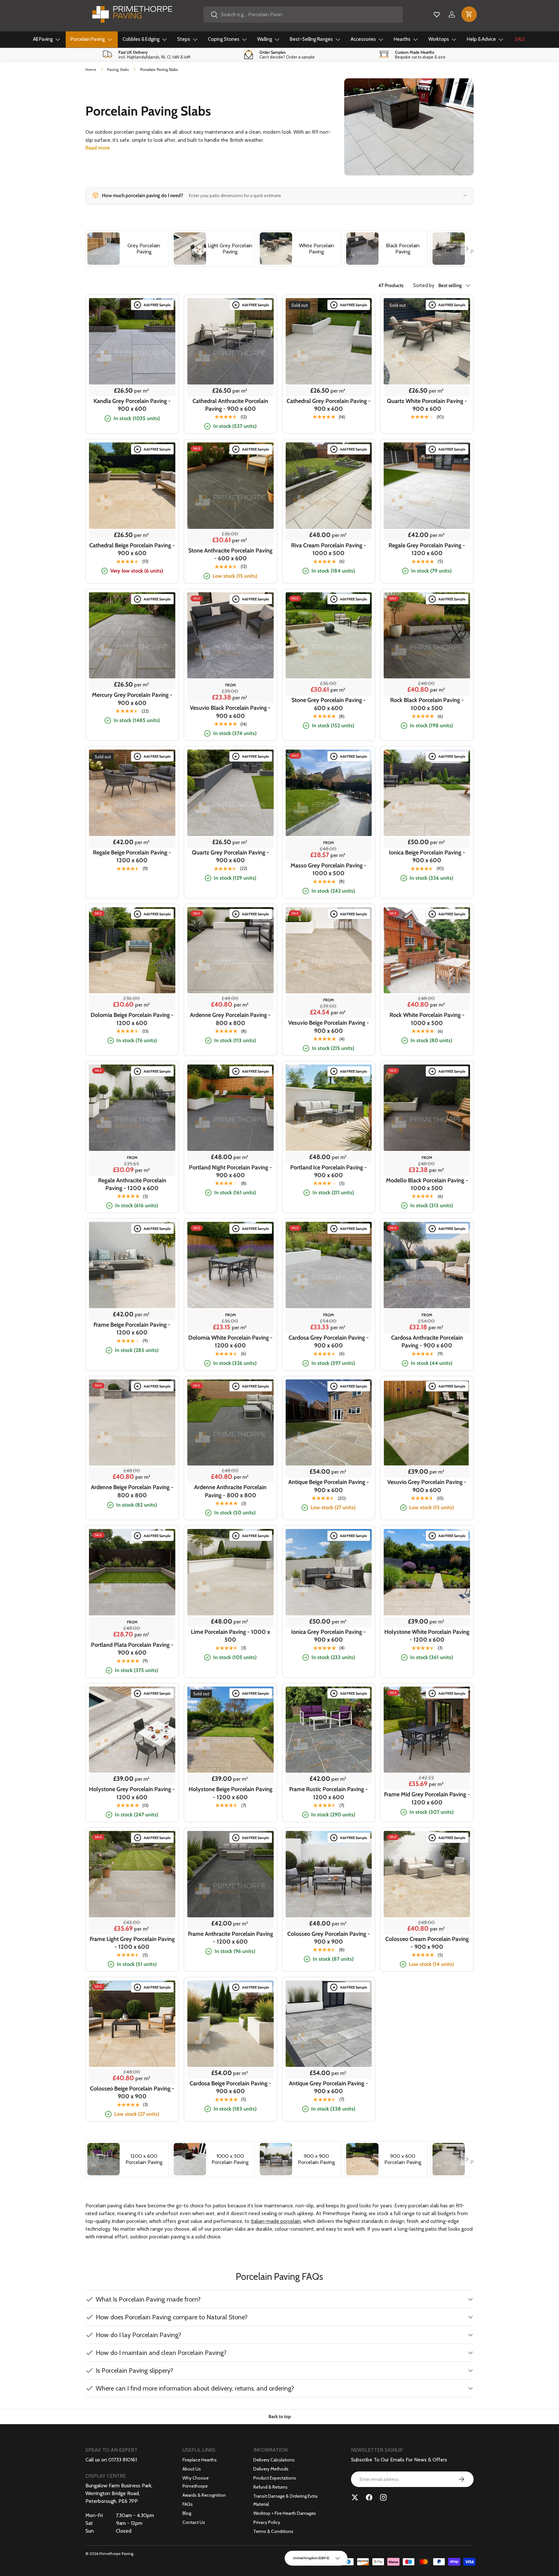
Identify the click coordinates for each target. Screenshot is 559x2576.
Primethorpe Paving (116, 2554)
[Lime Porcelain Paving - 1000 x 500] (230, 1572)
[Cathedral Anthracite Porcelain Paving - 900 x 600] (230, 341)
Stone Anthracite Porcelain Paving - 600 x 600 (230, 554)
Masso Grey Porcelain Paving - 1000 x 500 (329, 869)
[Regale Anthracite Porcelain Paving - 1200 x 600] (132, 1108)
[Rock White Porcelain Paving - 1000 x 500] (427, 950)
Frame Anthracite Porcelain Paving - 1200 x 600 (230, 1938)
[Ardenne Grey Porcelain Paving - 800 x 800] (230, 950)
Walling (265, 39)
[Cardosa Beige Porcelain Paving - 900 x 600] (230, 2024)
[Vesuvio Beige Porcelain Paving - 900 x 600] (329, 950)
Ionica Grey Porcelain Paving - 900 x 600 (329, 1636)
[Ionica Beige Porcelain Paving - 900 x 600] (427, 793)
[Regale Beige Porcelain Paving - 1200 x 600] (132, 793)
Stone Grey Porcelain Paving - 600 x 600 (329, 704)
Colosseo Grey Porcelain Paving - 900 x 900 (329, 1938)
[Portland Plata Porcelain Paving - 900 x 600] (132, 1572)
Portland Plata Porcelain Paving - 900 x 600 (132, 1649)
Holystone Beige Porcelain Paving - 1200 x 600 (230, 1793)
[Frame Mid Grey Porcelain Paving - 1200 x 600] (427, 1730)
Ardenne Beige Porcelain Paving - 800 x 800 (132, 1491)
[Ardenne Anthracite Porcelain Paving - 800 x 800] (230, 1423)
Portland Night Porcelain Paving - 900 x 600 (230, 1171)
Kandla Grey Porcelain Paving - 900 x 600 (132, 405)
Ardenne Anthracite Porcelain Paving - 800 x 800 (230, 1491)
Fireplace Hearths (200, 2460)
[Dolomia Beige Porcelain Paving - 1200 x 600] (132, 950)
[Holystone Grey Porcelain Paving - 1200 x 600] (132, 1730)
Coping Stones (224, 39)
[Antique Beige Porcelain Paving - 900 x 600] (329, 1423)
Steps (184, 39)
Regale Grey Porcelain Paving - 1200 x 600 (427, 549)
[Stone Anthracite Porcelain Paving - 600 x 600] (230, 486)
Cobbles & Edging (141, 39)
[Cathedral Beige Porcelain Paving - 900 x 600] (132, 486)
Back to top (280, 2416)
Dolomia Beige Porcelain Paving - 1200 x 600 (132, 1019)
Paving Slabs (118, 69)
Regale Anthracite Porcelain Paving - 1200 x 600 (132, 1184)
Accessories (363, 39)
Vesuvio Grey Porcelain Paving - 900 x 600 (427, 1486)
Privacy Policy (267, 2522)
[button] (469, 14)
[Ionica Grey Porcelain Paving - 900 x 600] (329, 1572)
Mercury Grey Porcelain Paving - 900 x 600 (132, 699)
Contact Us (194, 2522)
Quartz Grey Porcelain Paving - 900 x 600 (230, 856)
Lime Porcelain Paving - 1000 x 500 (230, 1636)
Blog (187, 2513)
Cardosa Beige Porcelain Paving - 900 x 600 (230, 2087)
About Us (192, 2469)
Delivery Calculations (274, 2460)
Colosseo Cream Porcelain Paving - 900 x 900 (427, 1943)
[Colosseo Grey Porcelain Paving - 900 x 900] (329, 1874)
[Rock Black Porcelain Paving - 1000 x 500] (427, 636)
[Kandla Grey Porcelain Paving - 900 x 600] (132, 341)
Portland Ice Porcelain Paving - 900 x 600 (329, 1171)
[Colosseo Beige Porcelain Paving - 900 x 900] (132, 2024)
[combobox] (303, 15)
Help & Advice (481, 39)
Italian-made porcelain (276, 2221)
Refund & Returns (270, 2487)
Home (91, 69)
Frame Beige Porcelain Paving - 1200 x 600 (132, 1329)
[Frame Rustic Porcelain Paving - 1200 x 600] (329, 1730)
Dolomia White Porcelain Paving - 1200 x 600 (230, 1342)
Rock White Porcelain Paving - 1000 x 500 (427, 1019)
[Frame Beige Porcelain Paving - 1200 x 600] (132, 1265)
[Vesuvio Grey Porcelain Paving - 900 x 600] (427, 1423)
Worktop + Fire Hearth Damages (285, 2513)
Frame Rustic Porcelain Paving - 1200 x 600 (329, 1793)
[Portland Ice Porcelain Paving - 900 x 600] (329, 1108)
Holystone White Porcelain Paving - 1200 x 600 (427, 1636)
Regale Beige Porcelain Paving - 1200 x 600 (132, 856)
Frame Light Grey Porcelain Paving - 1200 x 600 (132, 1943)
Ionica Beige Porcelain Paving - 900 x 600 (427, 856)
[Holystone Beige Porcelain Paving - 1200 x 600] (230, 1730)
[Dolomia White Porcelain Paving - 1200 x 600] (230, 1265)
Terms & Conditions (273, 2531)
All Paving (43, 39)
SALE (520, 39)
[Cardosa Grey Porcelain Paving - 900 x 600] (329, 1265)
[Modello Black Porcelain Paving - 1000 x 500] (427, 1108)
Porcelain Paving (88, 39)
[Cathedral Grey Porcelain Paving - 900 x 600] (329, 341)
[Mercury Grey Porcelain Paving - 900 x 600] (132, 636)
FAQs (188, 2504)
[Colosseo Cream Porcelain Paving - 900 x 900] (427, 1874)
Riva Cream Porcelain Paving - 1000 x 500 (329, 549)
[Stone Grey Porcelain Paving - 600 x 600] (329, 636)
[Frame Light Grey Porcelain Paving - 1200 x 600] (132, 1874)
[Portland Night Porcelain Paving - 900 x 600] (230, 1108)
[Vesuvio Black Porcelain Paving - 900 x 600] (230, 636)
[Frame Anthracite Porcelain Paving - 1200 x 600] (230, 1874)
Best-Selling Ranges (311, 39)
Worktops (439, 39)
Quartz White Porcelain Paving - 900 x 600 (427, 405)
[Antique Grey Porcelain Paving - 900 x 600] (329, 2024)
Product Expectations (275, 2478)
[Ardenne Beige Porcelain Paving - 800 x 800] (132, 1423)
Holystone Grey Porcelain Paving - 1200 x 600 (132, 1793)
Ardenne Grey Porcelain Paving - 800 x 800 (230, 1019)
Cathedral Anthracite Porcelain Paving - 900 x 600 (230, 405)
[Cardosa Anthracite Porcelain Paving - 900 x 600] (427, 1265)
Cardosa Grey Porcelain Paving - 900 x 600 (329, 1342)
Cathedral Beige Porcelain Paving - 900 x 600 (132, 549)
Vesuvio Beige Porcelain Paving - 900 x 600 (329, 1027)
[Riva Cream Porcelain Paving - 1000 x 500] (329, 486)
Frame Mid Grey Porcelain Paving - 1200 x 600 (427, 1798)
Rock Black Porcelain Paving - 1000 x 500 (427, 704)
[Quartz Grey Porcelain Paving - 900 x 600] (230, 793)
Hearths (402, 39)
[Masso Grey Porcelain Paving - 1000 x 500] (329, 793)
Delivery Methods (271, 2469)
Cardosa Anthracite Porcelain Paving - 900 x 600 (427, 1342)
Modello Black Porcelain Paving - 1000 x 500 (427, 1184)
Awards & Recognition (204, 2495)
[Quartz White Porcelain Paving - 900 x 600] (427, 341)
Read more (98, 148)
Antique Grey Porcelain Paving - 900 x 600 (329, 2087)
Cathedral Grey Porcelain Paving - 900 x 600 (329, 405)
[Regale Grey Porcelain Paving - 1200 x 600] (427, 486)
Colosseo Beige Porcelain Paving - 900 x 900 (132, 2092)
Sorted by (424, 286)
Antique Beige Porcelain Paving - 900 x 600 (329, 1486)
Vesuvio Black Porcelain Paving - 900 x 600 (230, 712)
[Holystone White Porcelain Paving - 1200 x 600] (427, 1572)
